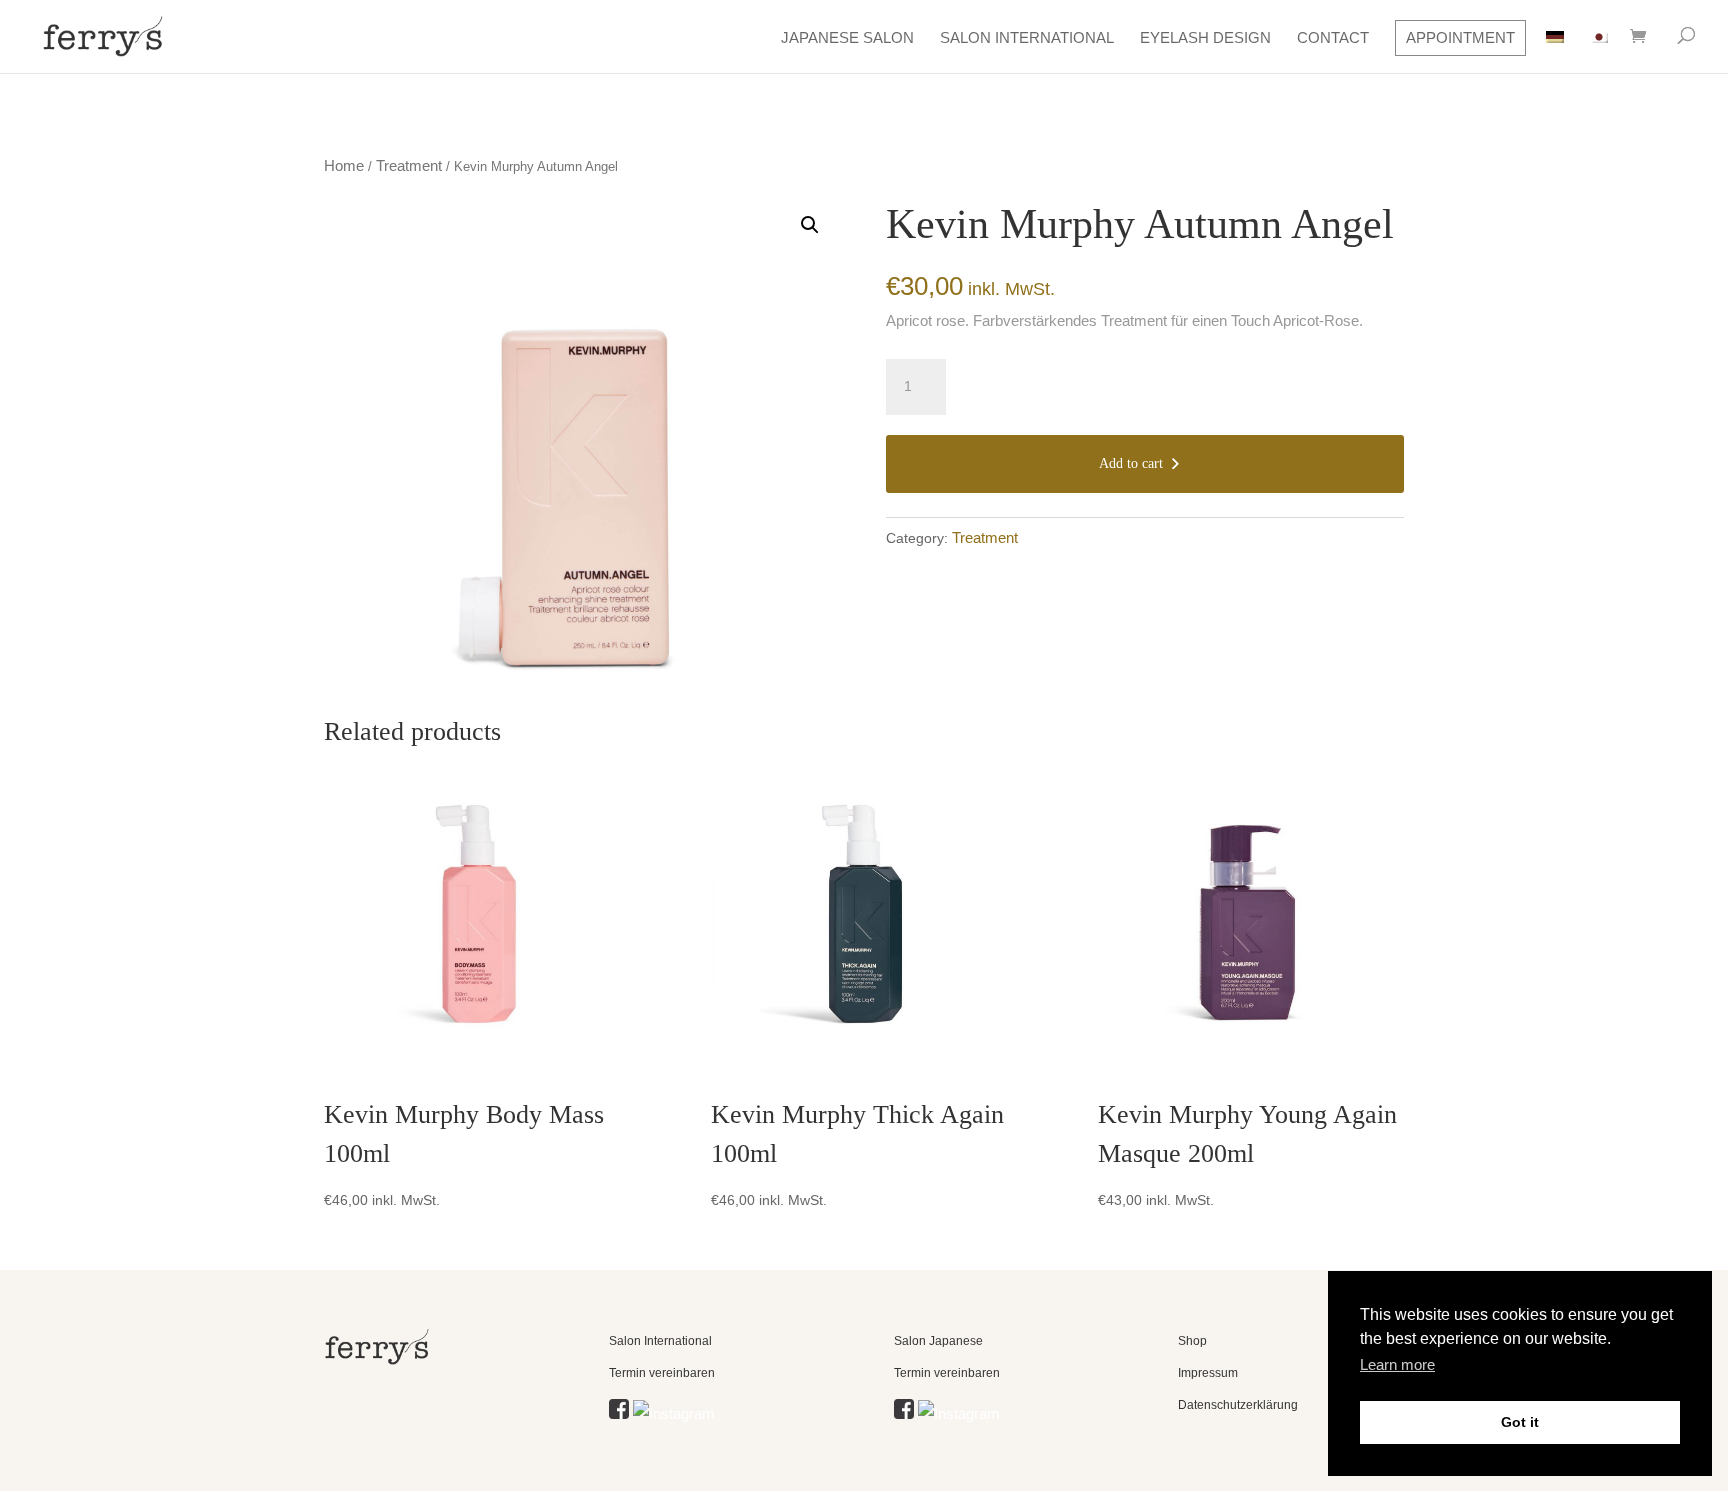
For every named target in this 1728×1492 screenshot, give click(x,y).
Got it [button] (1520, 1422)
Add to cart (1131, 463)
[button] (810, 225)
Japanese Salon (847, 37)
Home (344, 165)
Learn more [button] (1397, 1364)
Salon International (1027, 37)
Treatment (409, 165)
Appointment (1460, 37)
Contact (1333, 37)
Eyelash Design (1205, 37)
